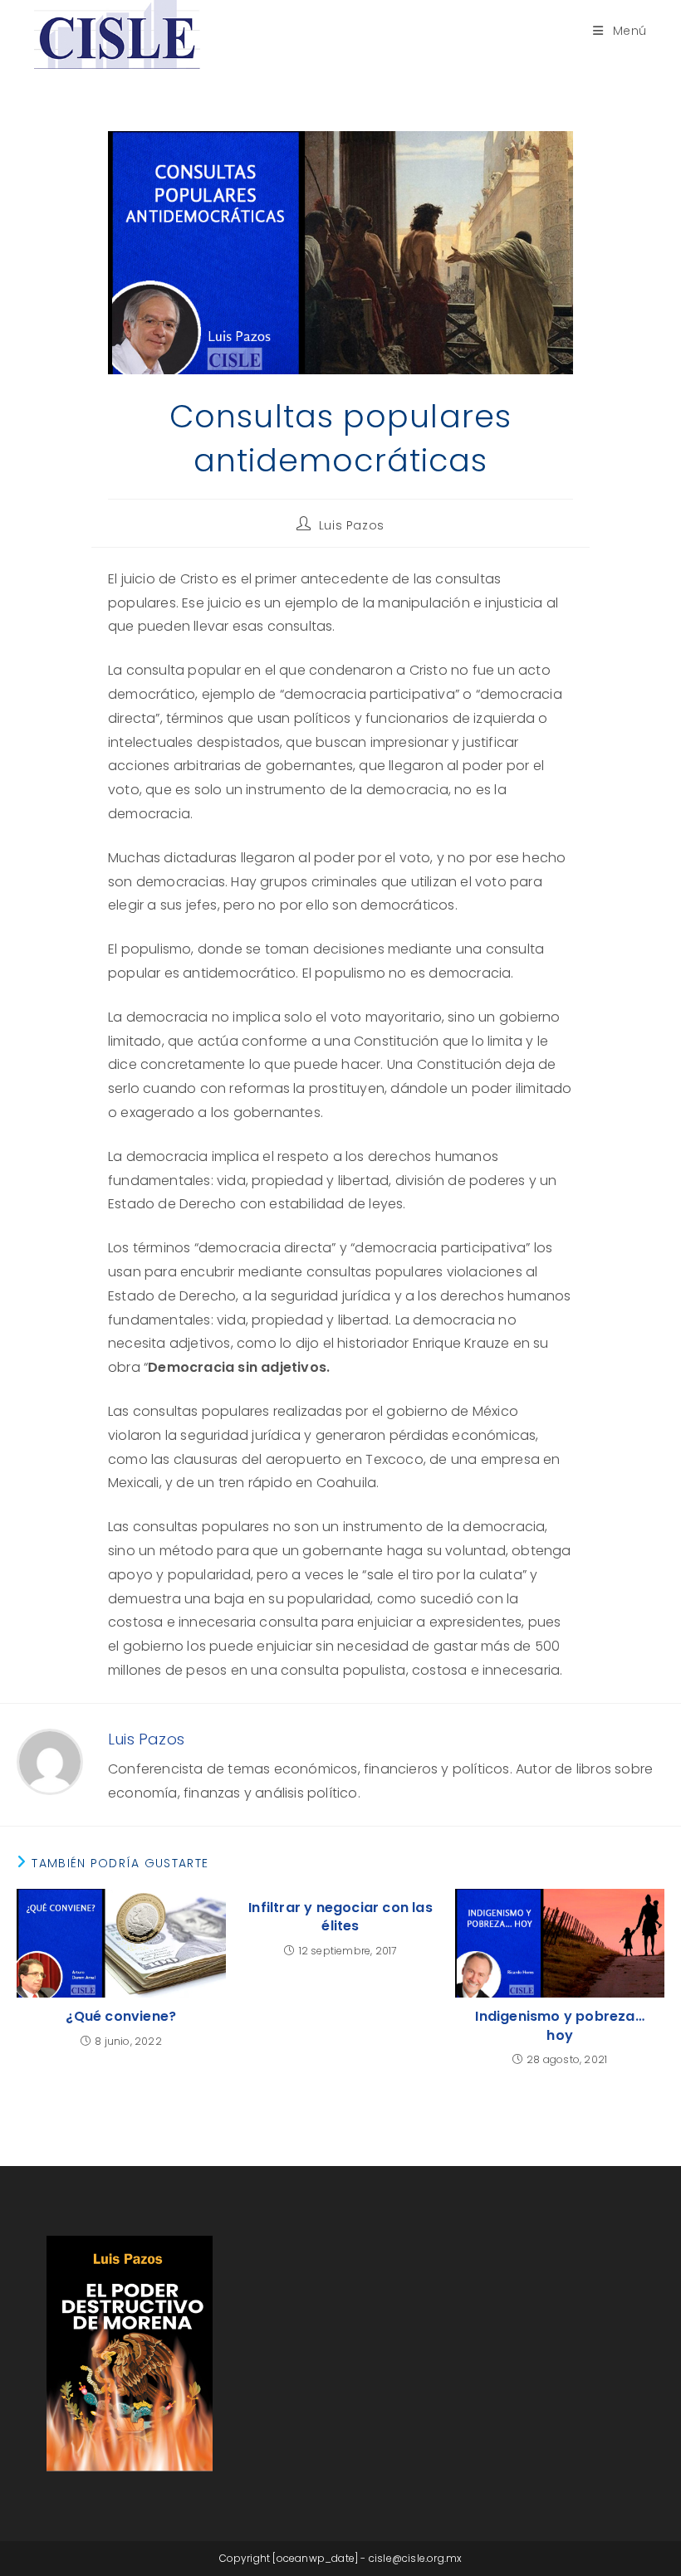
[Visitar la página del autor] (50, 1761)
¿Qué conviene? (121, 2017)
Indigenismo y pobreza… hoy (559, 2026)
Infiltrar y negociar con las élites (340, 1917)
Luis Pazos (352, 525)
